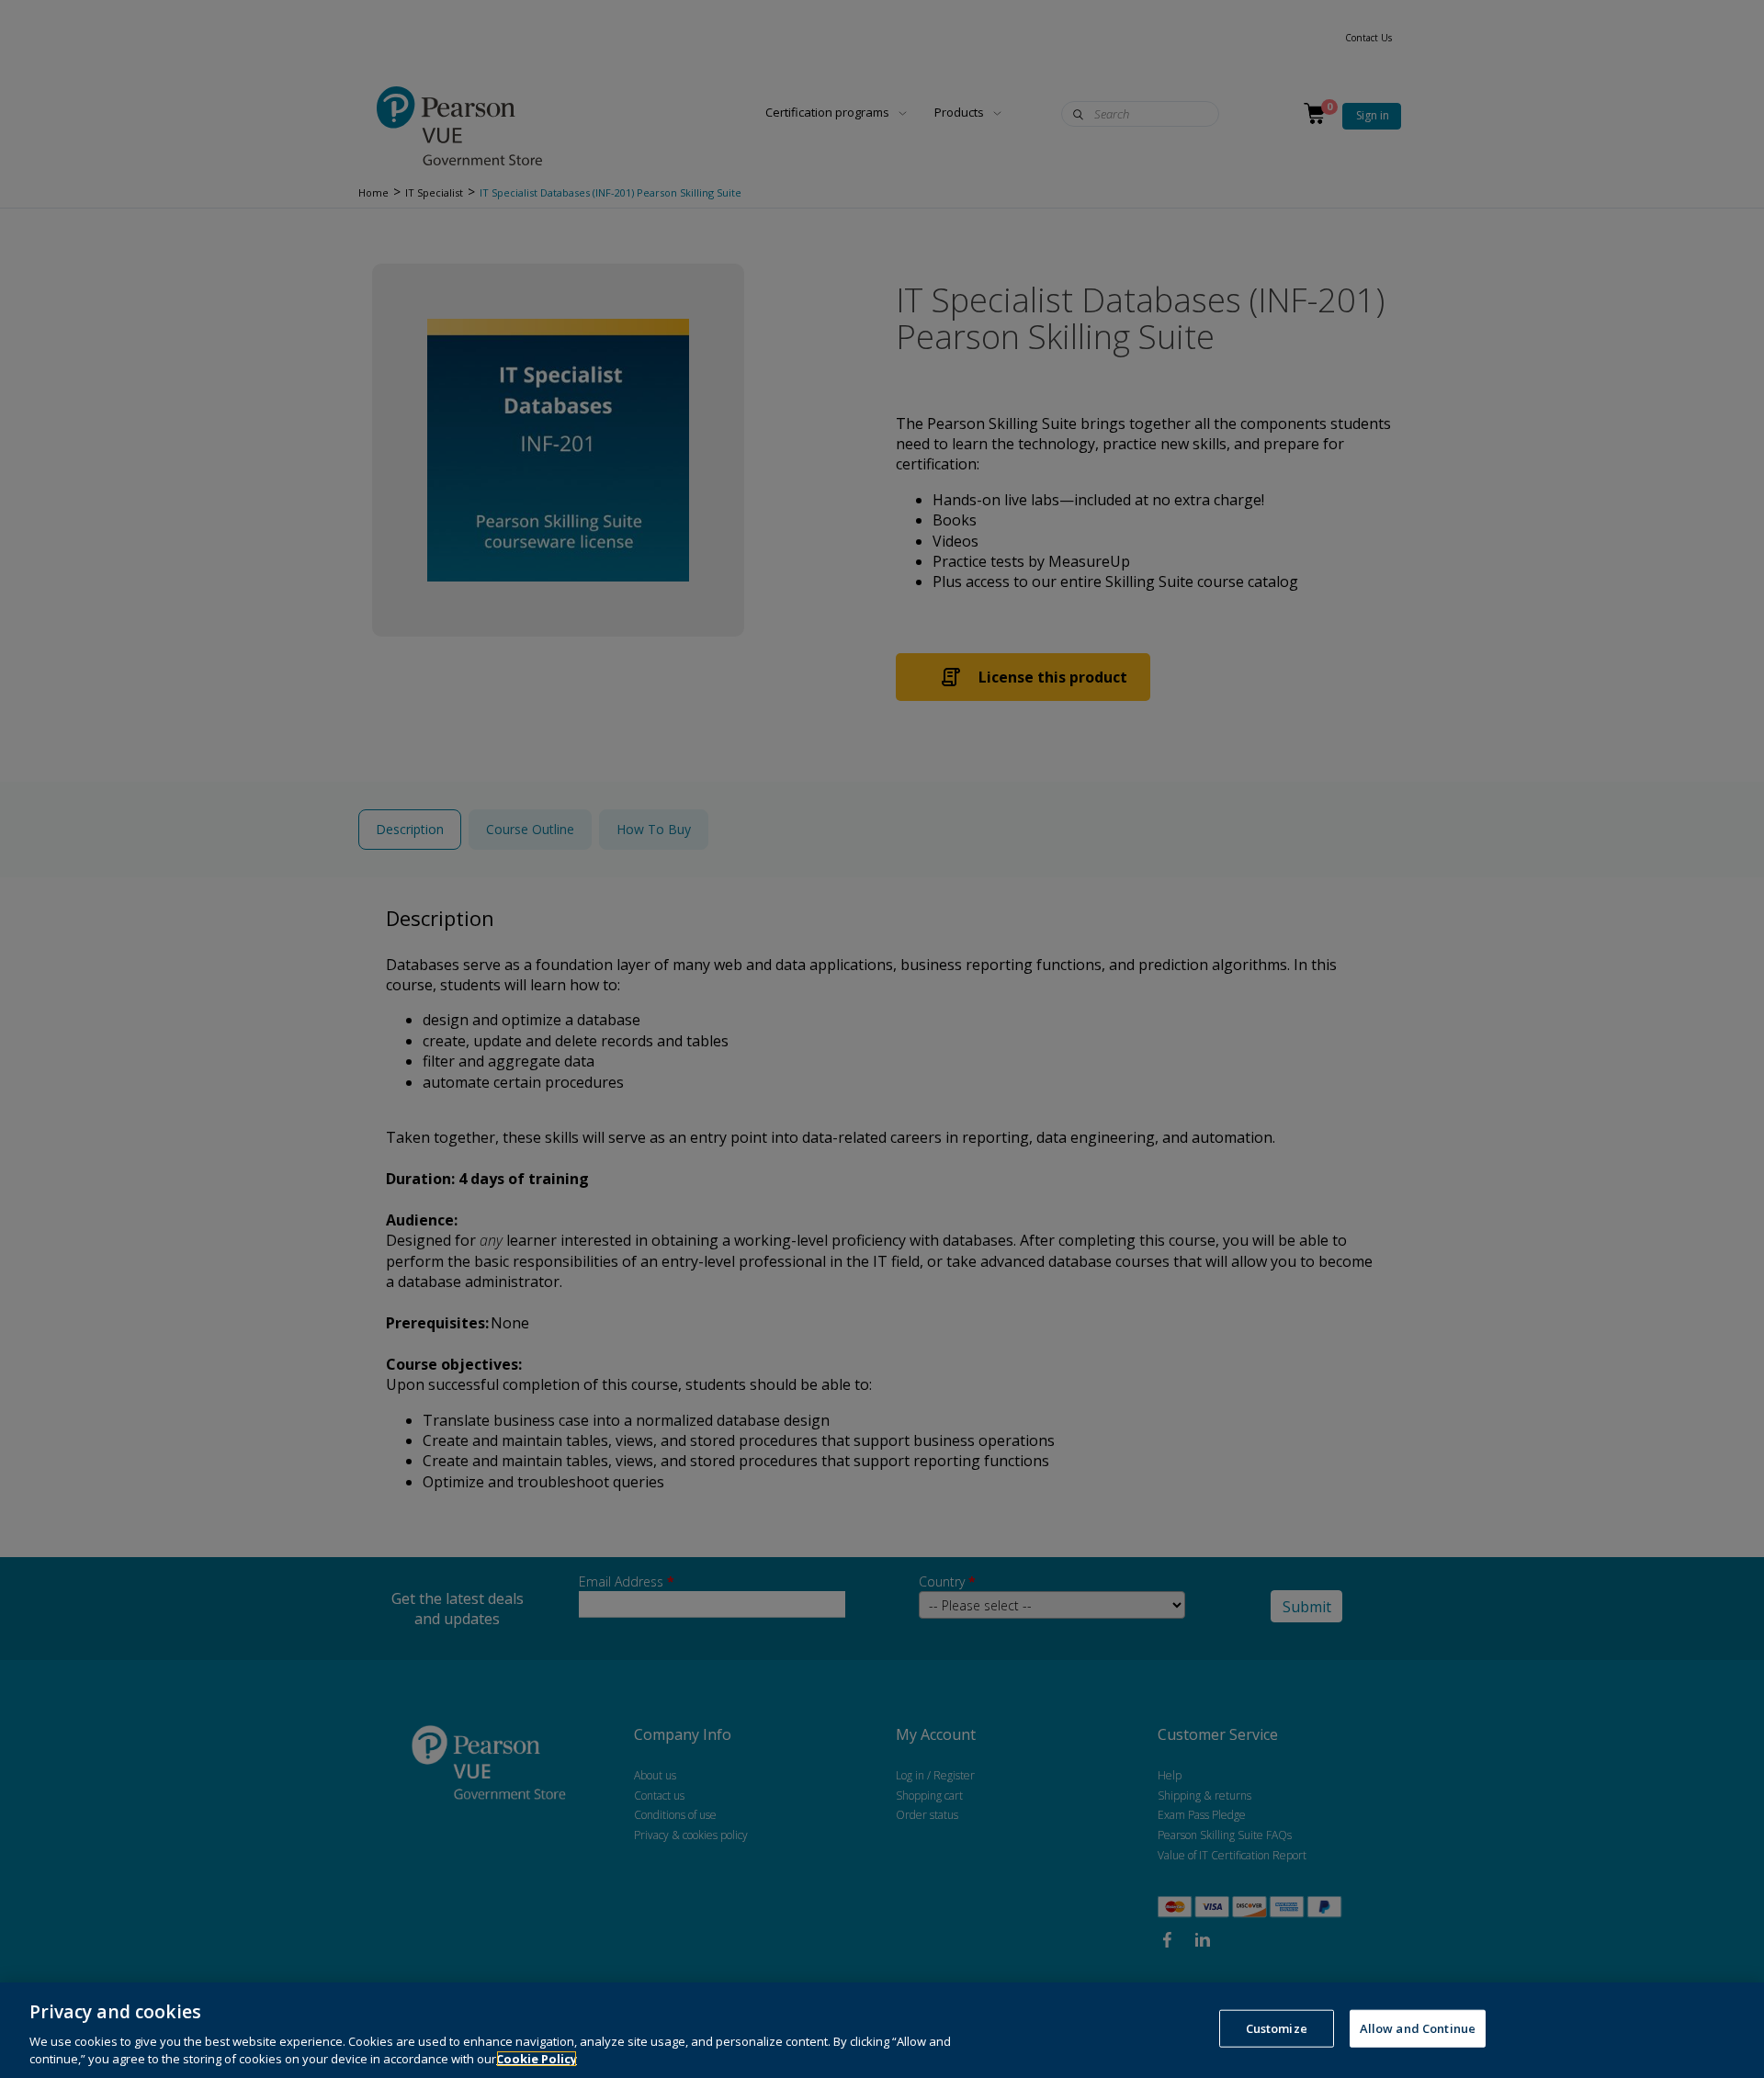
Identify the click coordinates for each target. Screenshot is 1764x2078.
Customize (1277, 2028)
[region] (882, 2030)
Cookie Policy (537, 2059)
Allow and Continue (1418, 2028)
